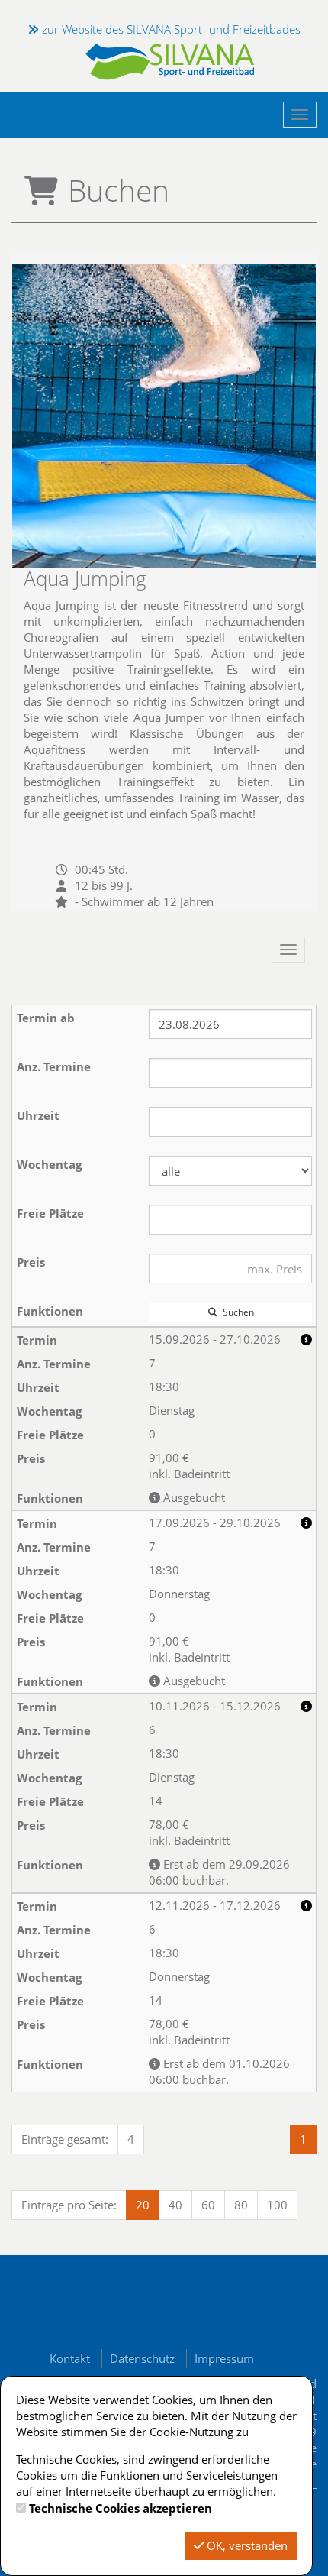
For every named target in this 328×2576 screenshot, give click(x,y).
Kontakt (70, 2358)
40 (175, 2205)
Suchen (236, 1312)
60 (208, 2205)
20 (143, 2205)
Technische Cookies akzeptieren (121, 2508)
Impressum (224, 2358)
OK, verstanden (246, 2545)
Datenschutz (142, 2358)
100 (277, 2205)
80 (241, 2205)
